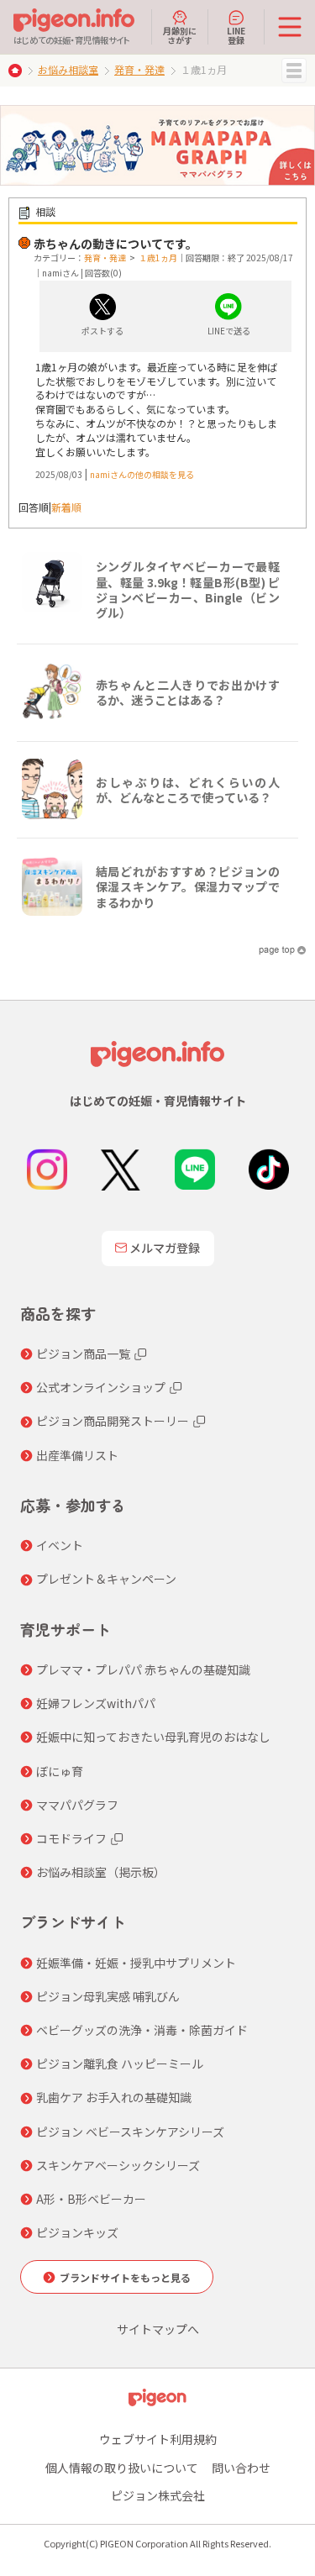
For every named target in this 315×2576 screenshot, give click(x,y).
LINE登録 (236, 34)
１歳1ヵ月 (158, 258)
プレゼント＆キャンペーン (106, 1579)
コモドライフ (71, 1838)
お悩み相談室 (68, 69)
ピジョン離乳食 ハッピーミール (120, 2063)
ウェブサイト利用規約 (158, 2439)
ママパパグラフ (77, 1805)
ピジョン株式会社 (158, 2495)
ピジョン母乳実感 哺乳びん (108, 1996)
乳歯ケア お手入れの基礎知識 (114, 2097)
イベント (60, 1545)
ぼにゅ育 (60, 1771)
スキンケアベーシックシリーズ (118, 2165)
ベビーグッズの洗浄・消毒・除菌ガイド (142, 2030)
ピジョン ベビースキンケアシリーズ (130, 2132)
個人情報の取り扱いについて (122, 2468)
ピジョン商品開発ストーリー (113, 1421)
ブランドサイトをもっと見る (125, 2277)
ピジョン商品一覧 (83, 1354)
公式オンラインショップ (101, 1387)
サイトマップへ (158, 2329)
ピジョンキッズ (77, 2232)
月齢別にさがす (180, 34)
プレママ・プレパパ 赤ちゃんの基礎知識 (143, 1669)
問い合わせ (241, 2468)
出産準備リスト (77, 1455)
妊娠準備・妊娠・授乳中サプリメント (136, 1963)
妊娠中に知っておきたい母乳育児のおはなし (153, 1737)
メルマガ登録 (165, 1248)
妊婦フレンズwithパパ (96, 1703)
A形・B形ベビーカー (91, 2199)
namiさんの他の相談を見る (142, 474)
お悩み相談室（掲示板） (101, 1872)
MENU (294, 71)
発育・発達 (139, 69)
